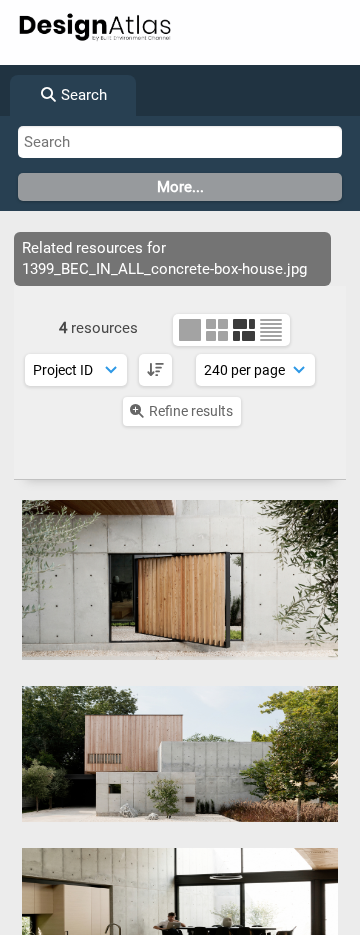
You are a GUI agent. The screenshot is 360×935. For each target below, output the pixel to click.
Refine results (191, 411)
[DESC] (155, 370)
